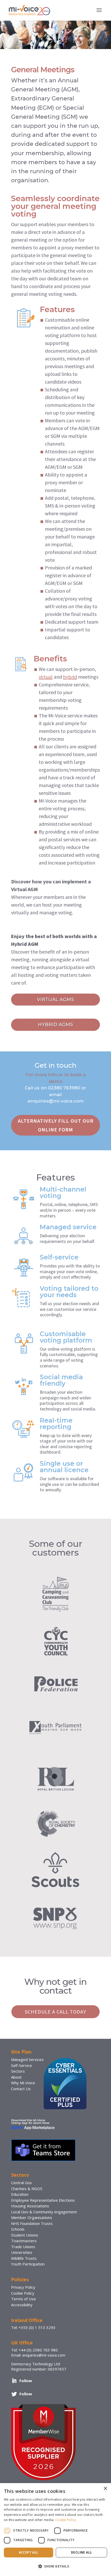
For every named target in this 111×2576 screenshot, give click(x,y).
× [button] (105, 2489)
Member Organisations (32, 2217)
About (16, 2077)
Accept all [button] (29, 2552)
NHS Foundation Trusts (32, 2223)
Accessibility (22, 2305)
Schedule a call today (55, 2012)
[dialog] (55, 2530)
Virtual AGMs (55, 1000)
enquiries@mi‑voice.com (56, 1101)
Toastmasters (24, 2241)
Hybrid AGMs (55, 1025)
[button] (55, 2566)
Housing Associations (30, 2206)
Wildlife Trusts (24, 2258)
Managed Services (27, 2059)
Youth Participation (28, 2264)
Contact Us (21, 2089)
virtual (46, 677)
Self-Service (22, 2065)
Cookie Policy (23, 2293)
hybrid (70, 677)
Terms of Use (23, 2299)
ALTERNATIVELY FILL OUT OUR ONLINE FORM (56, 1125)
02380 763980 (64, 1088)
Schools (18, 2229)
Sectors (18, 2071)
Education (20, 2194)
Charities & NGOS (27, 2189)
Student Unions (25, 2235)
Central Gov (22, 2183)
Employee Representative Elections (43, 2200)
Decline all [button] (81, 2552)
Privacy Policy (23, 2287)
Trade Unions (23, 2247)
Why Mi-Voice (23, 2083)
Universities (22, 2252)
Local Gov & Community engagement (44, 2212)
